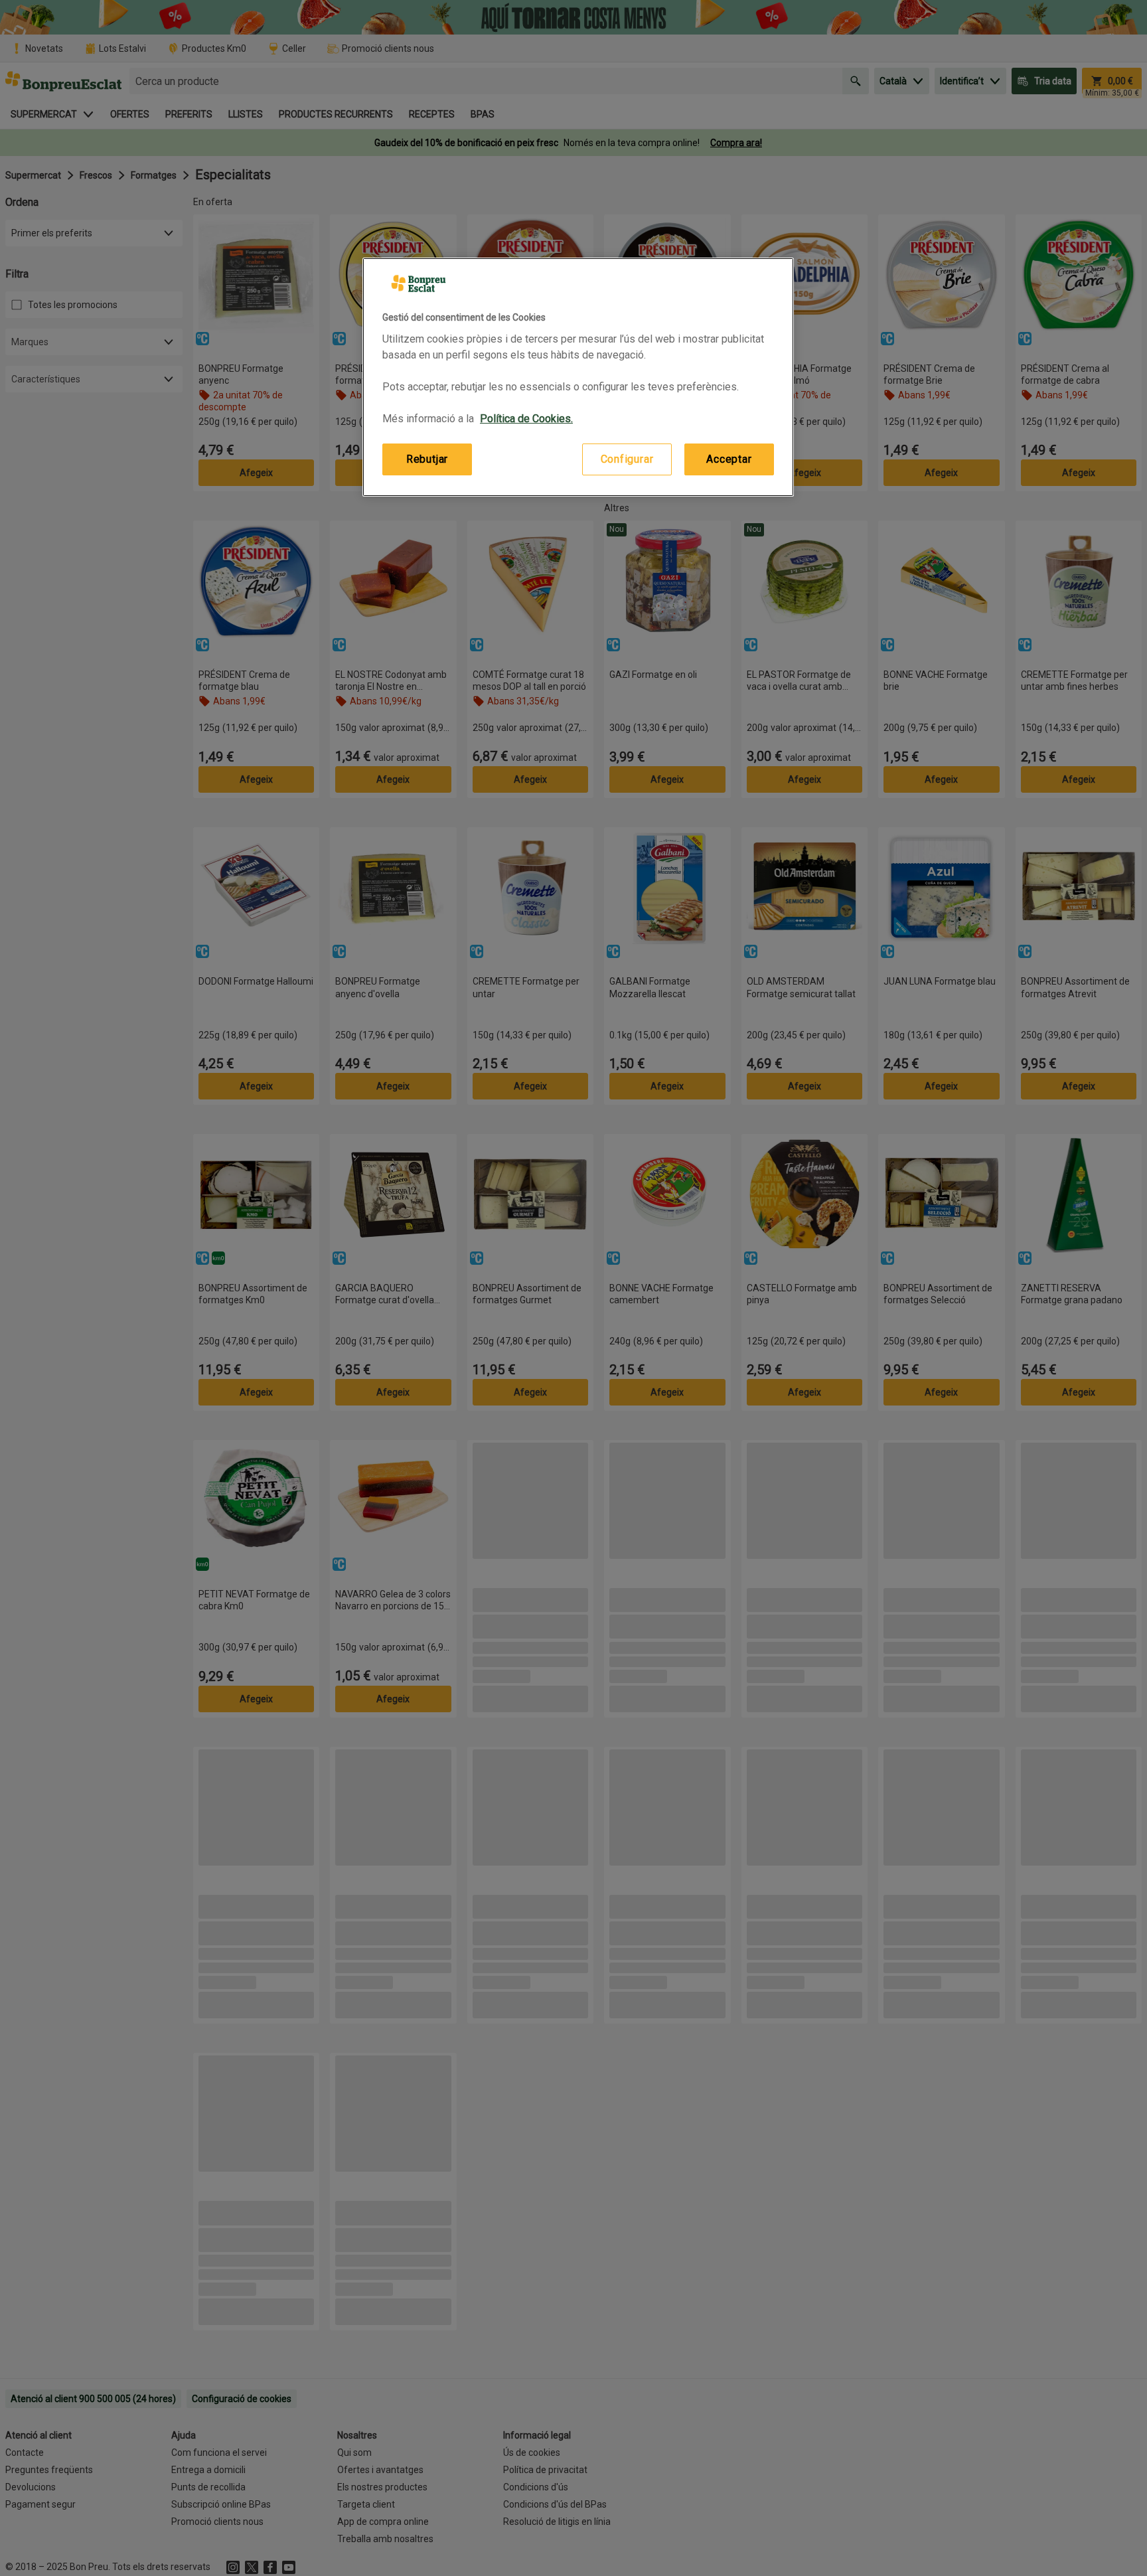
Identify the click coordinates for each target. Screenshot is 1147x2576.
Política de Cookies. (526, 419)
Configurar (627, 459)
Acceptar (729, 459)
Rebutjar (427, 459)
